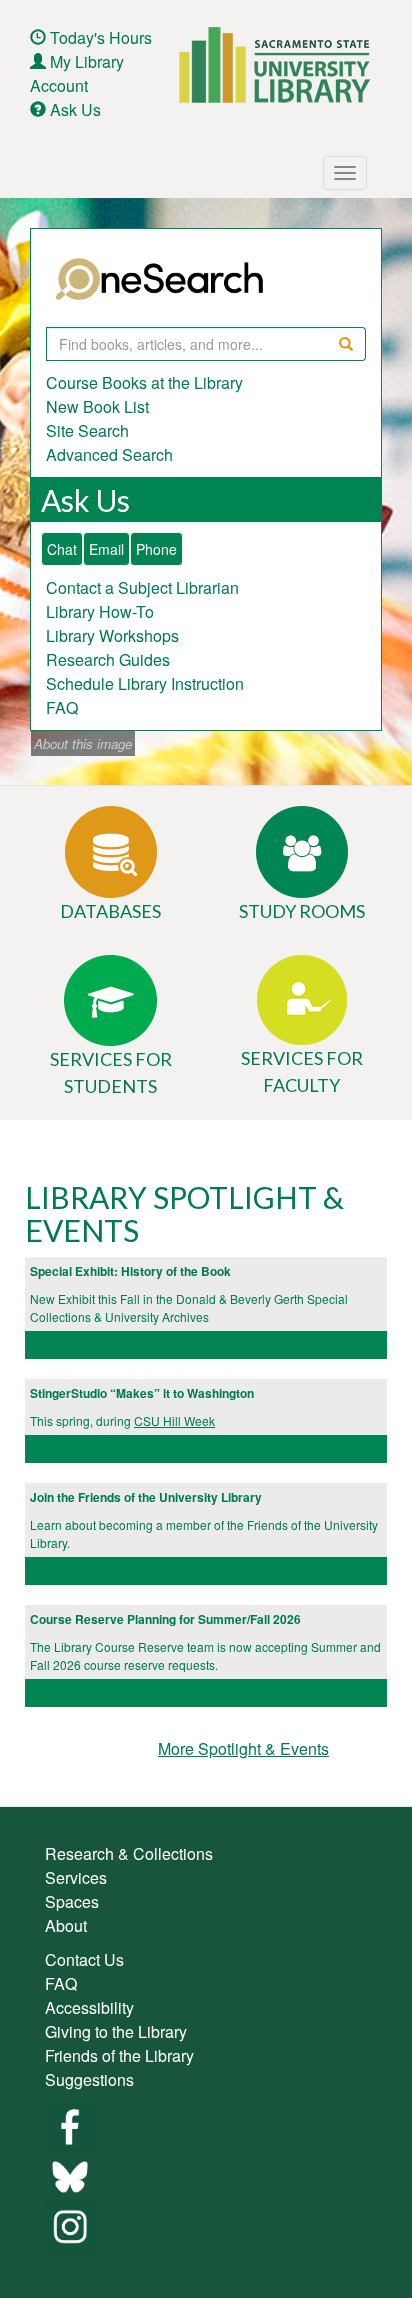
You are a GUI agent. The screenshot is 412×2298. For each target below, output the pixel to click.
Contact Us (84, 1959)
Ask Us (75, 109)
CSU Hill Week (174, 1420)
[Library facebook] (70, 2124)
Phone (156, 549)
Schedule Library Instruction (145, 683)
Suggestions (89, 2079)
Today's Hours (101, 37)
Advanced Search (109, 454)
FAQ (62, 707)
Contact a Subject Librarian (142, 587)
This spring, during (82, 1420)
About (66, 1925)
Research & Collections (129, 1853)
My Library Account (77, 73)
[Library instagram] (70, 2224)
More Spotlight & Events (243, 1748)
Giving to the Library (116, 2031)
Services (76, 1877)
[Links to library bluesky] (70, 2174)
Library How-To (100, 611)
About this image (83, 743)
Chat (62, 549)
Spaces (72, 1901)
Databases (110, 911)
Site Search (87, 430)
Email (106, 549)
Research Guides (108, 659)
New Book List (97, 406)
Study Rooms (302, 911)
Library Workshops (112, 635)
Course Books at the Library (144, 382)
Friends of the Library (119, 2055)
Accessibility (89, 2007)
